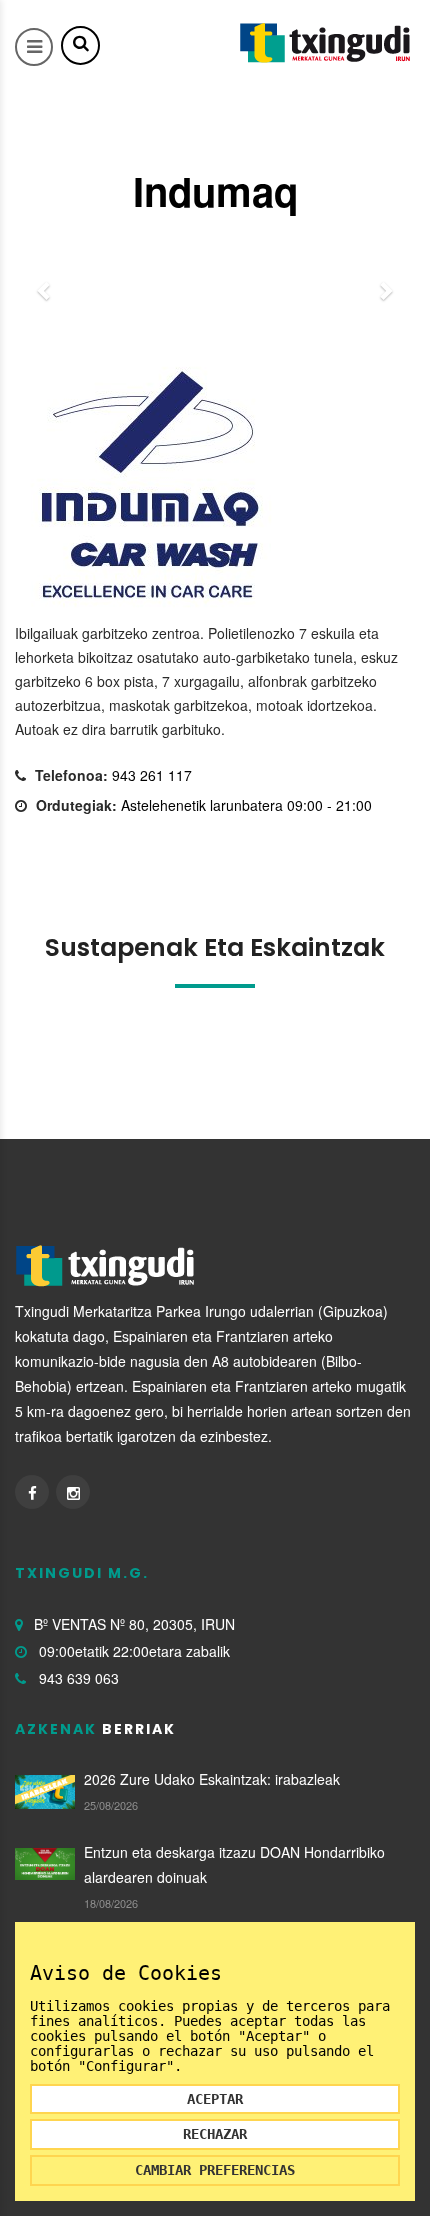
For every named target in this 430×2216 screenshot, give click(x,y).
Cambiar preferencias (215, 2170)
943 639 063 (79, 1678)
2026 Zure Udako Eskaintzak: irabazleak (212, 1779)
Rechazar (215, 2134)
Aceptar (215, 2099)
